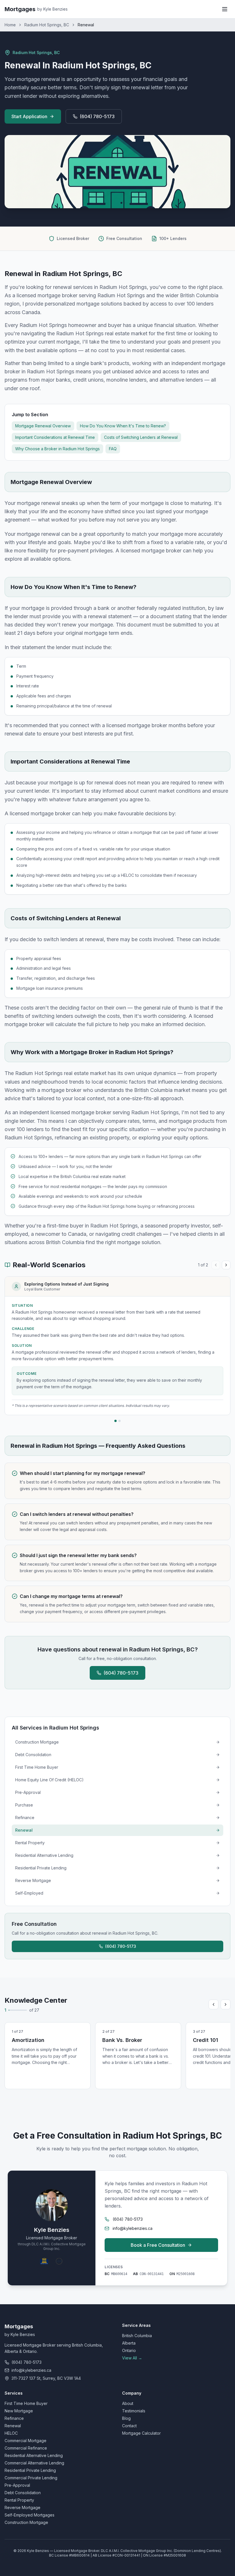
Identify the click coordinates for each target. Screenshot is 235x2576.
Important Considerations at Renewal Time (55, 437)
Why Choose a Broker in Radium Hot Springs (57, 449)
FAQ (113, 449)
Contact (129, 2426)
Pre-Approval (17, 2485)
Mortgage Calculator (141, 2433)
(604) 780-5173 (97, 116)
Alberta (129, 2343)
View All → (132, 2358)
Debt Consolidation (23, 2493)
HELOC (11, 2433)
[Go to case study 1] (115, 1421)
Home (10, 25)
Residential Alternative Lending (34, 2455)
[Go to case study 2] (120, 1421)
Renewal (13, 2426)
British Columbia (137, 2336)
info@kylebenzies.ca (133, 2228)
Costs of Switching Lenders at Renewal (141, 437)
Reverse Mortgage (22, 2507)
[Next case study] (226, 1265)
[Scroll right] (226, 2004)
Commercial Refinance (26, 2448)
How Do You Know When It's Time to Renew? (123, 426)
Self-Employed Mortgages (30, 2515)
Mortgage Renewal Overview (43, 426)
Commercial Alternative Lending (34, 2463)
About (128, 2403)
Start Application (29, 116)
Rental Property (19, 2500)
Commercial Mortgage (26, 2441)
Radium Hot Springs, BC (47, 25)
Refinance (14, 2418)
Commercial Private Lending (31, 2478)
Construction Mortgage (26, 2522)
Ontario (129, 2350)
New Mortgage (19, 2411)
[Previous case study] (216, 1265)
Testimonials (134, 2411)
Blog (126, 2418)
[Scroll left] (214, 2004)
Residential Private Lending (30, 2470)
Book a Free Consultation (158, 2245)
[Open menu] (225, 9)
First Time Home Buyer (26, 2403)
